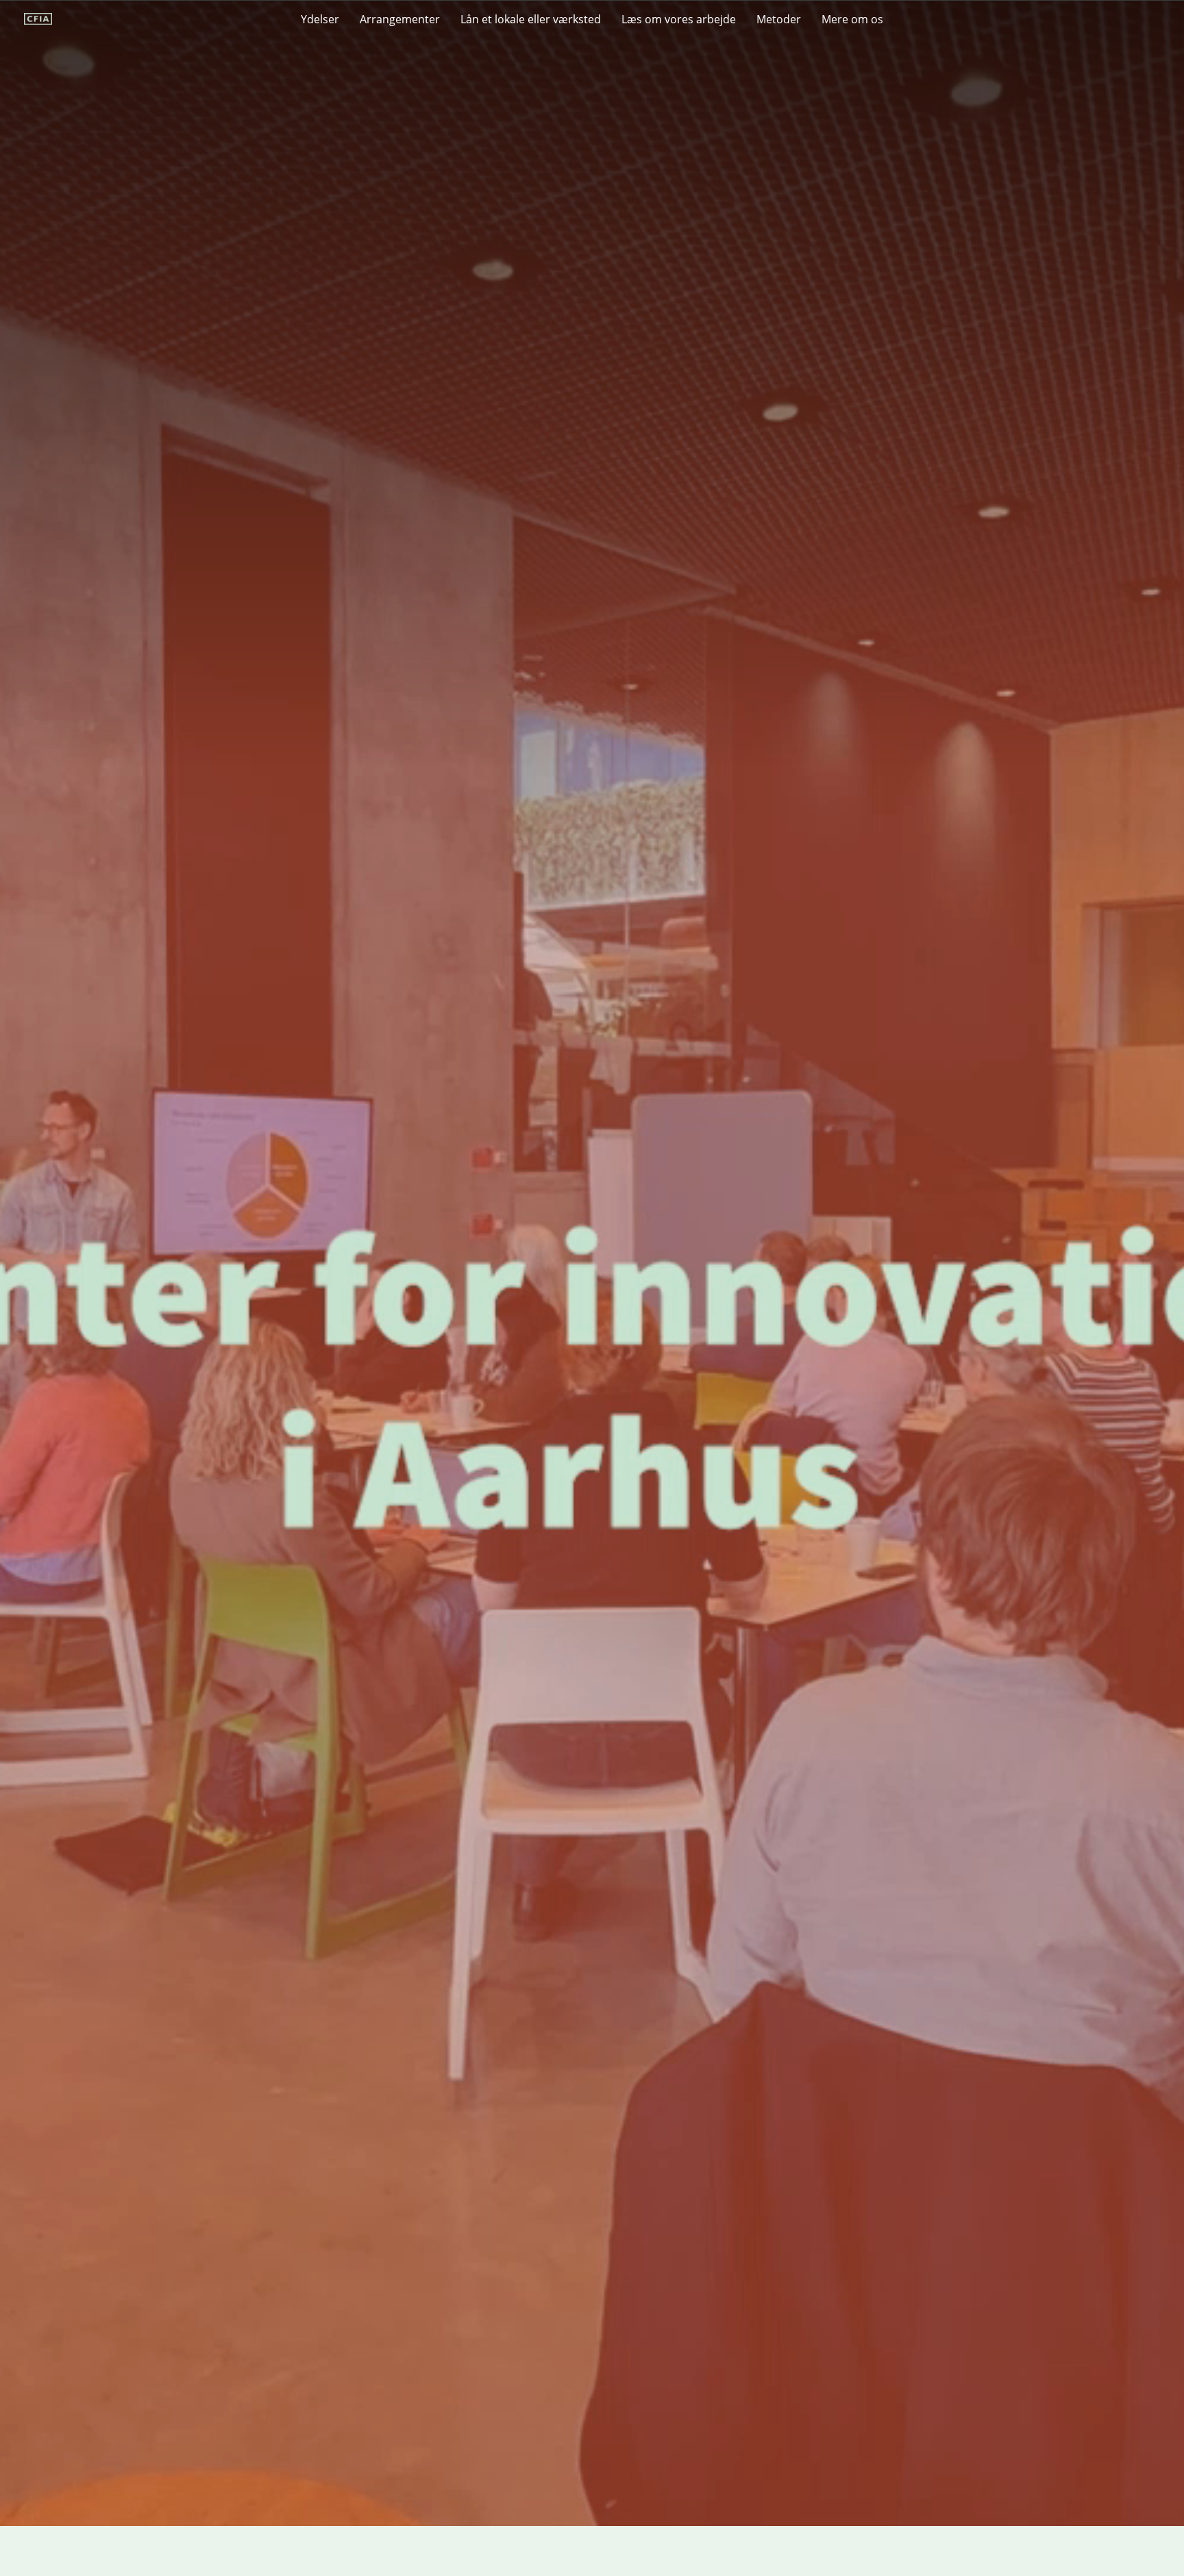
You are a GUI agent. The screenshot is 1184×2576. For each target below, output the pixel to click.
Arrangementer (400, 19)
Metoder (779, 19)
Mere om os (852, 19)
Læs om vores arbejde (679, 19)
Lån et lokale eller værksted (531, 19)
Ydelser (320, 19)
